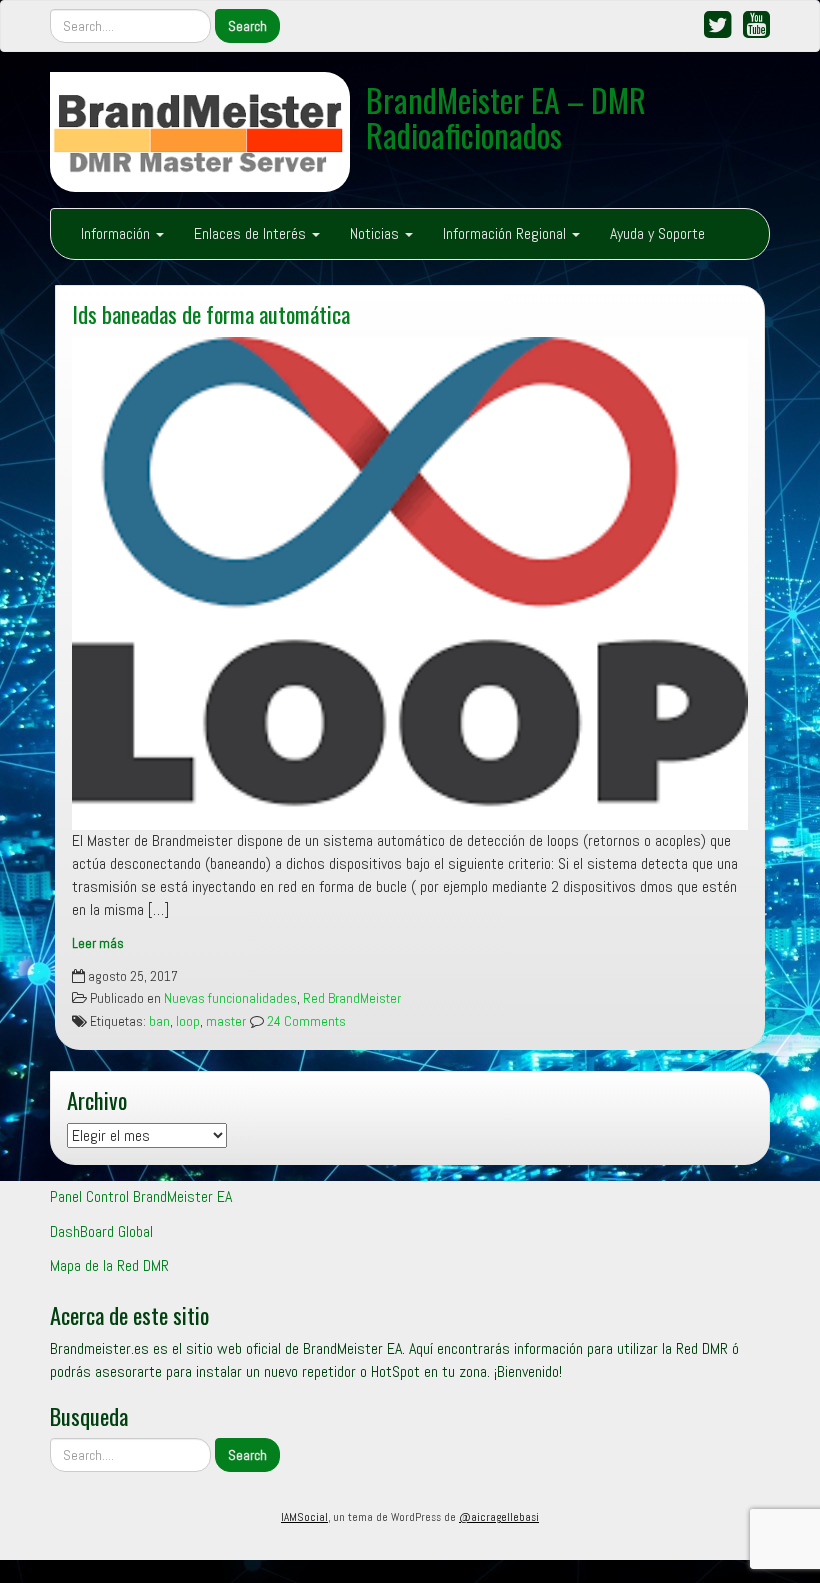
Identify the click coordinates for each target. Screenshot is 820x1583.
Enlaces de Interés (252, 233)
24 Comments (305, 1021)
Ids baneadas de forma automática (211, 313)
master (226, 1021)
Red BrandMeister (352, 998)
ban (159, 1021)
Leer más (98, 943)
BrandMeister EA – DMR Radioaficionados (506, 117)
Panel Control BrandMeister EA (141, 1196)
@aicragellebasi (499, 1517)
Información (117, 233)
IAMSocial (304, 1517)
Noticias (376, 233)
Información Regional (506, 233)
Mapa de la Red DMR (109, 1265)
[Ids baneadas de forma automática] (410, 584)
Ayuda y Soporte (657, 233)
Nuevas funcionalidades (230, 998)
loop (188, 1021)
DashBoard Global (101, 1231)
